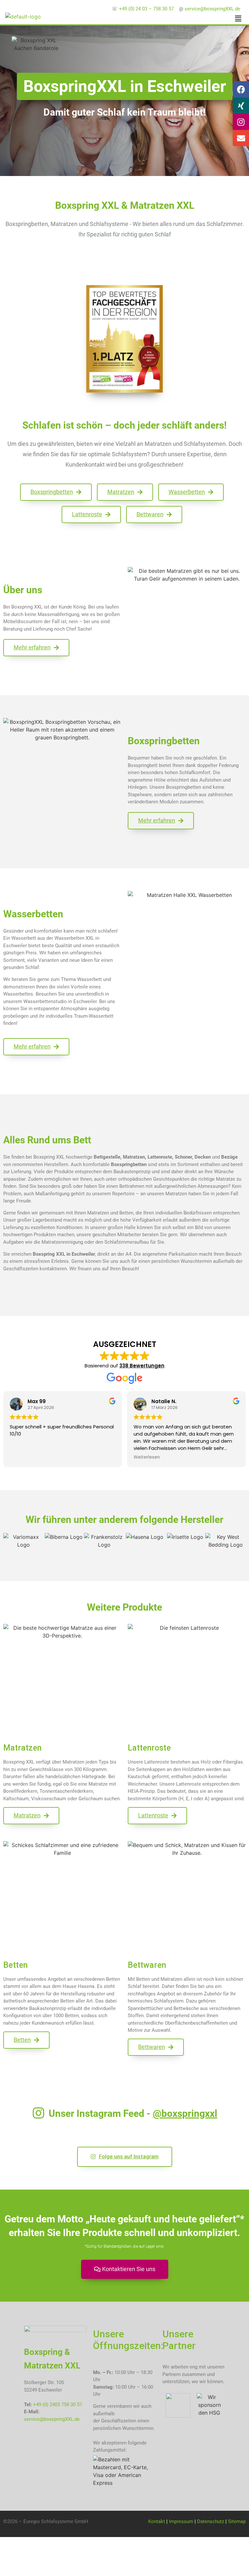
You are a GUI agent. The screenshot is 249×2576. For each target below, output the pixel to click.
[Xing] (241, 106)
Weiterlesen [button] (147, 1457)
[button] (238, 18)
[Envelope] (241, 138)
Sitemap (237, 2521)
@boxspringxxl (185, 2113)
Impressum (181, 2521)
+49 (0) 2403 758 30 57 (58, 2405)
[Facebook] (241, 89)
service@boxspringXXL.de (52, 2419)
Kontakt (157, 2521)
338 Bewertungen (142, 1366)
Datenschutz (211, 2521)
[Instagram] (241, 122)
